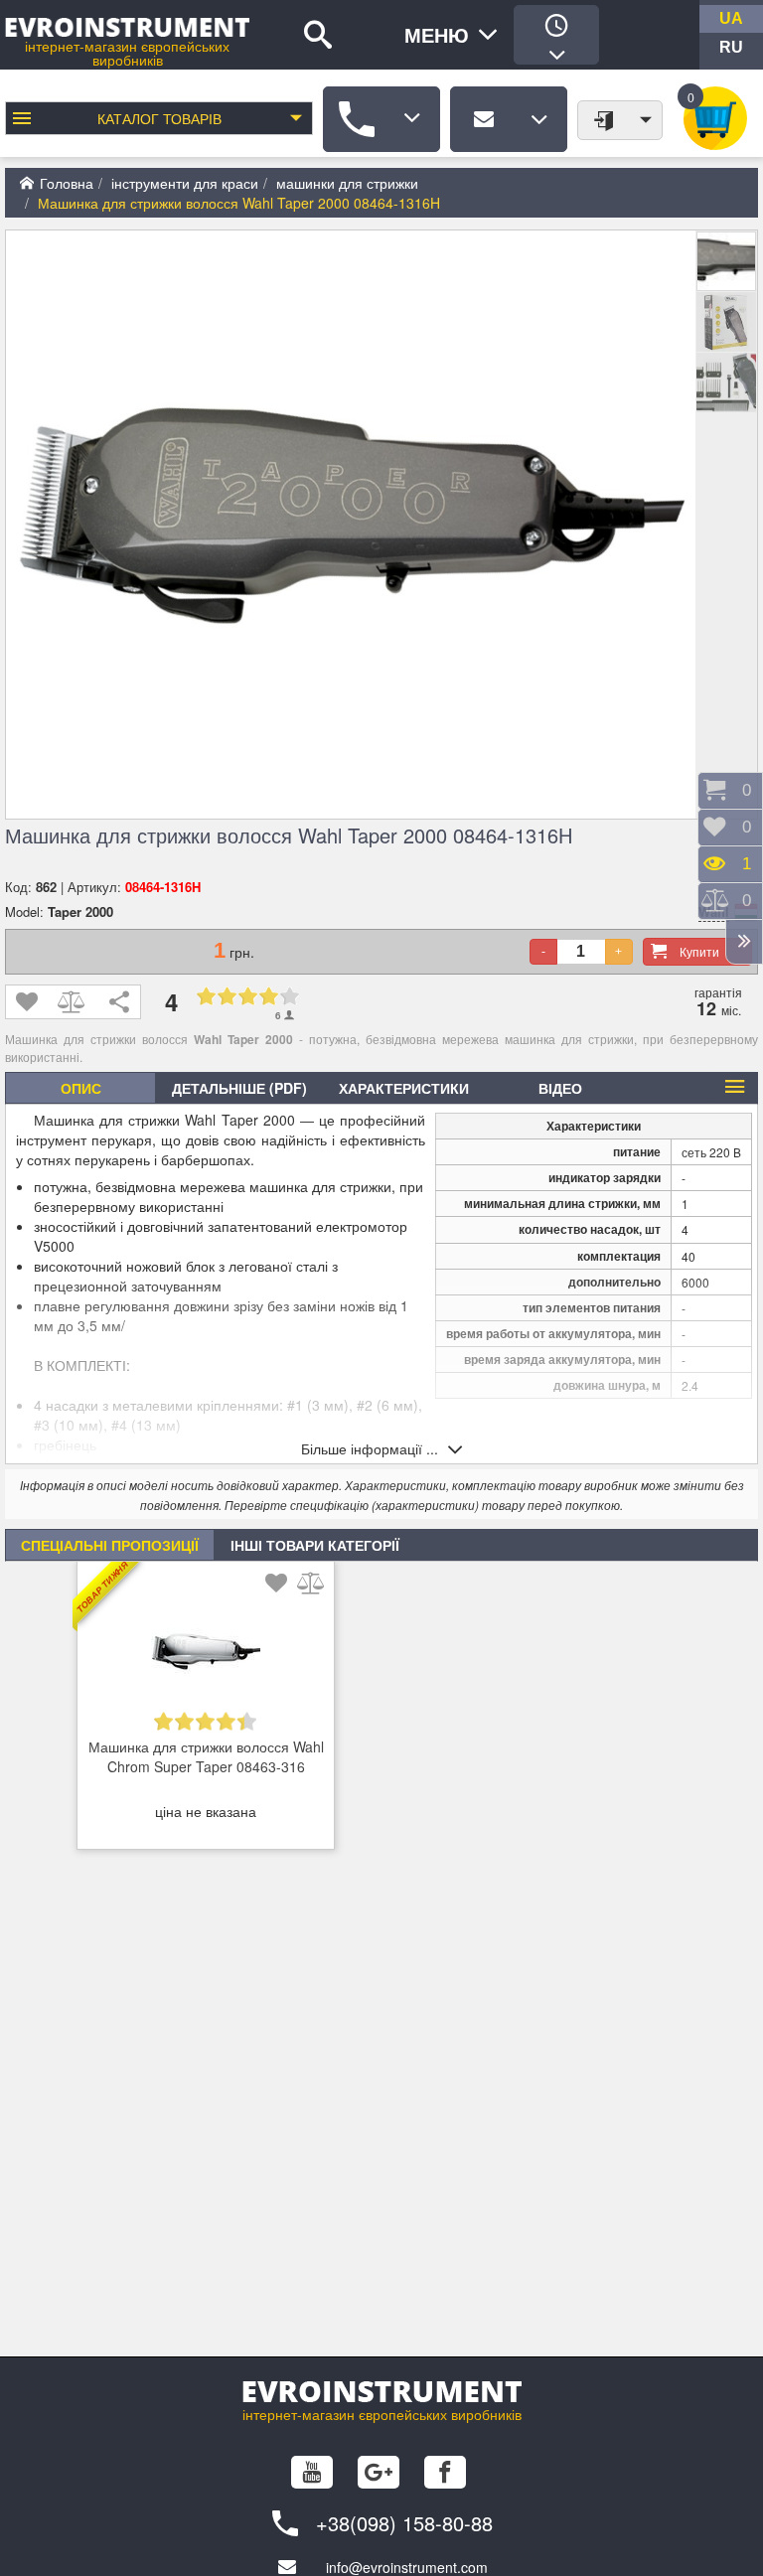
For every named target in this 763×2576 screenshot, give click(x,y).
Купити (699, 951)
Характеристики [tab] (404, 1088)
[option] (206, 1711)
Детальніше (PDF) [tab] (239, 1088)
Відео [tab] (560, 1088)
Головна (67, 183)
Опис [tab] (81, 1088)
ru (731, 47)
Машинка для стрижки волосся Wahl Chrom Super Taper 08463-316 (206, 1756)
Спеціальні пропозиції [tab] (110, 1545)
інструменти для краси (185, 183)
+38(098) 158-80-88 (404, 2523)
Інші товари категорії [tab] (315, 1545)
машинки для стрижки (347, 183)
